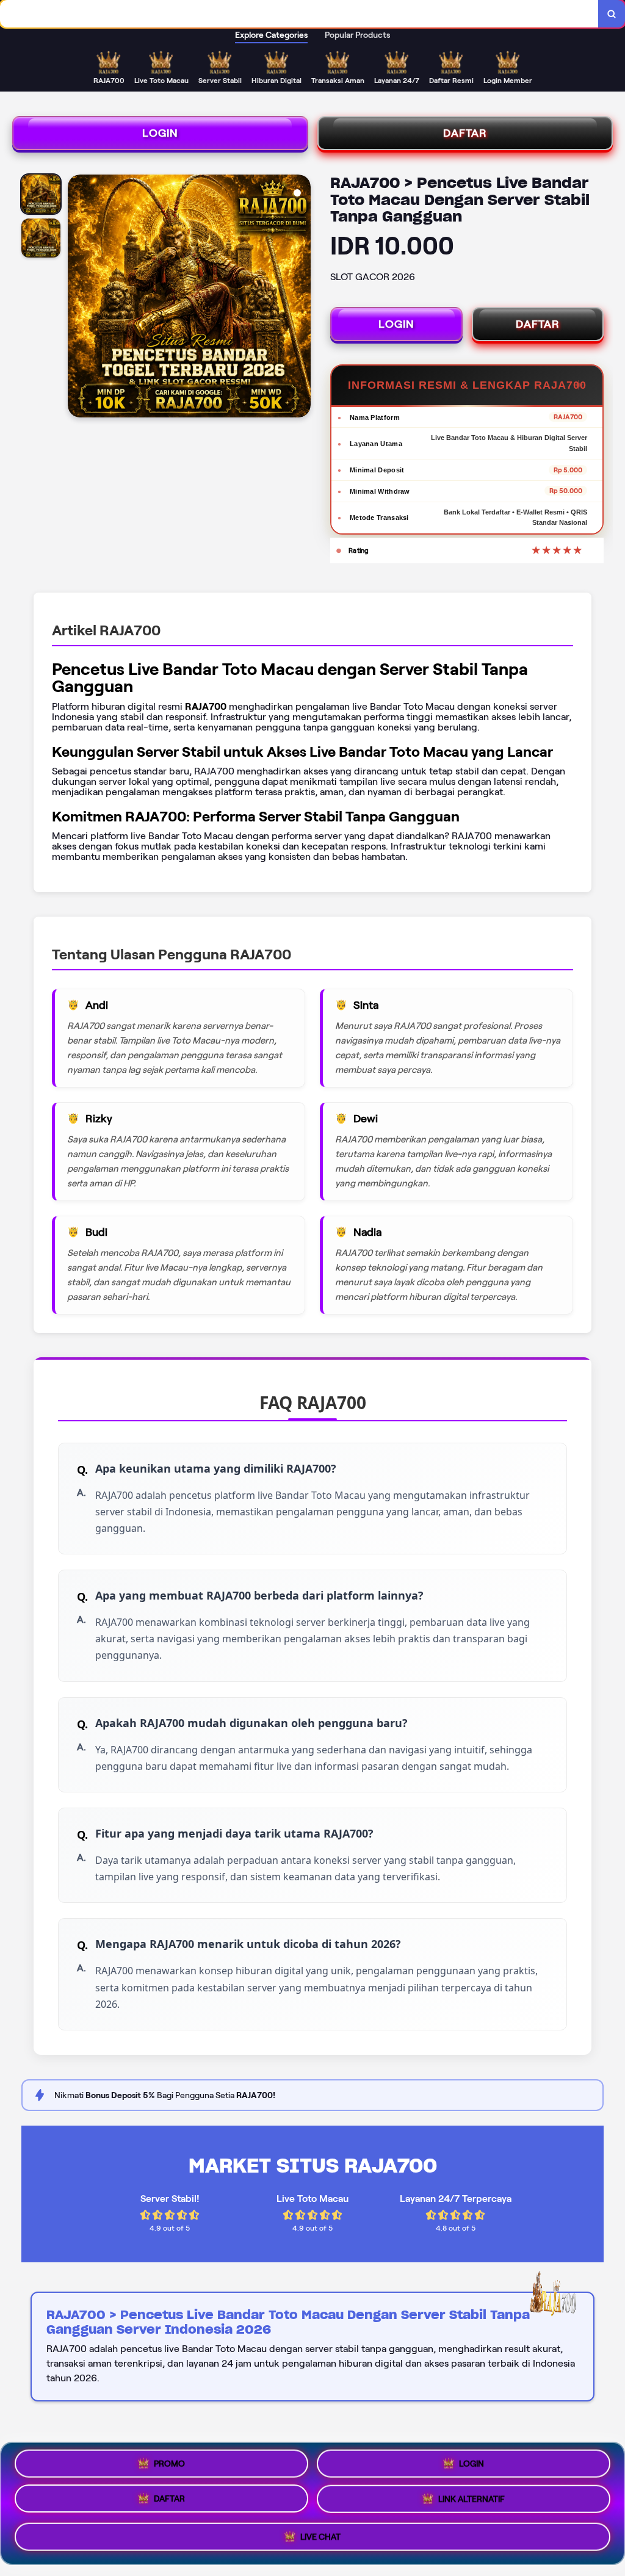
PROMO (169, 2464)
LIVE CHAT (320, 2539)
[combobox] (299, 14)
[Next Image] (301, 298)
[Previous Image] (78, 298)
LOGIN (160, 133)
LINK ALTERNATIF (471, 2503)
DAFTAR (465, 133)
